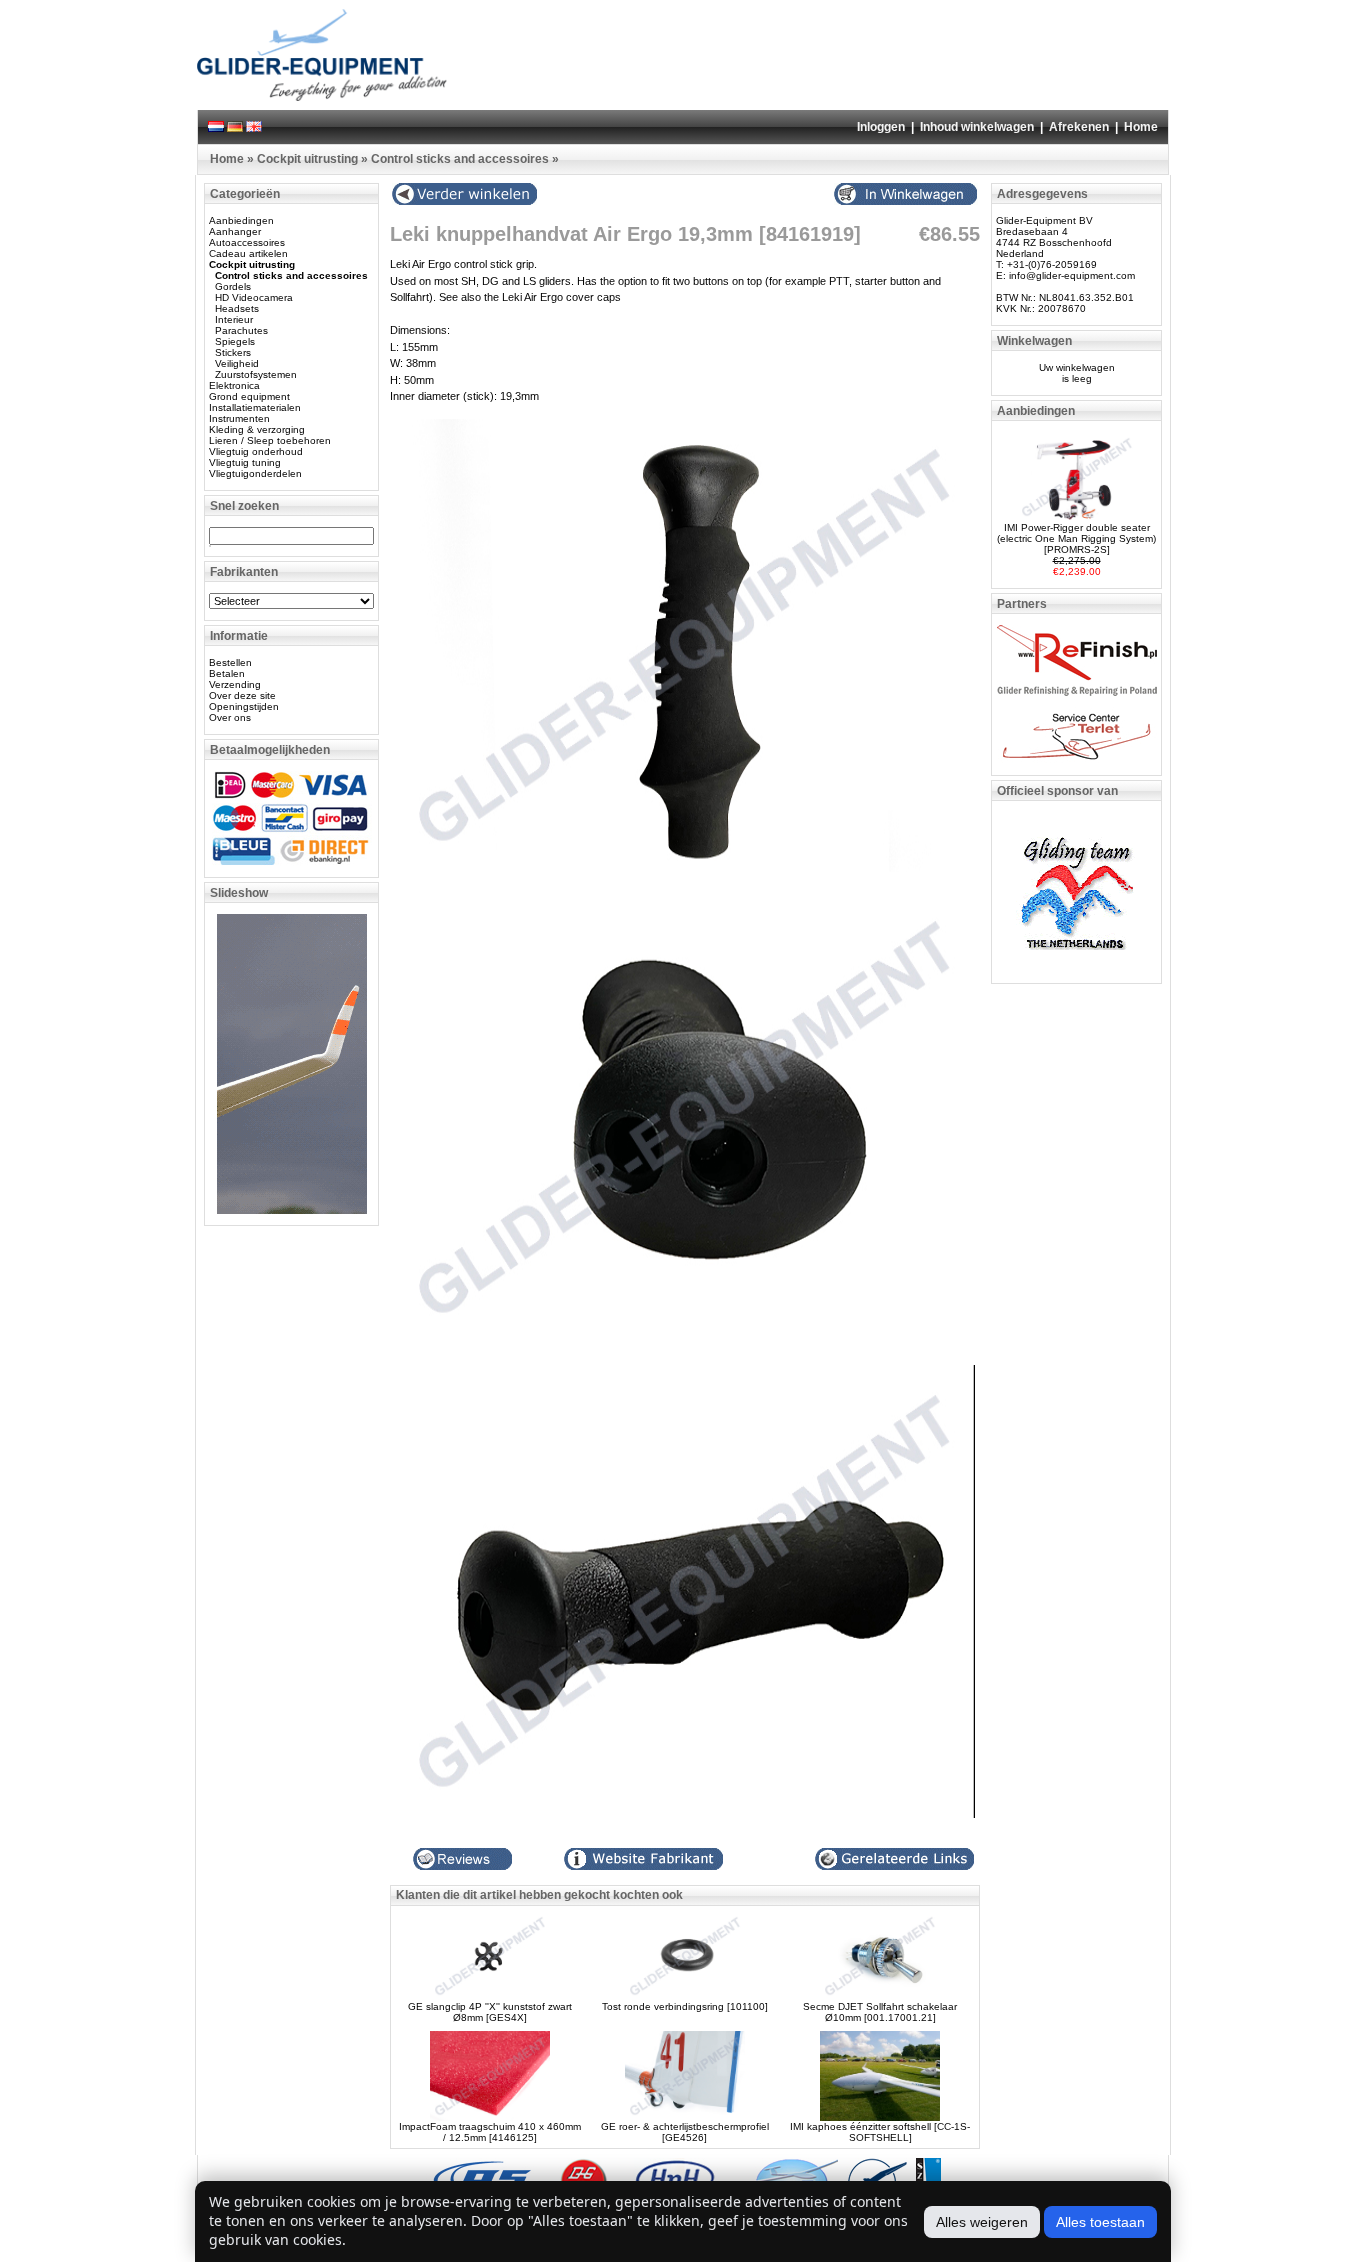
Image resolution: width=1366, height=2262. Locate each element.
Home (1141, 127)
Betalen (227, 673)
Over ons (230, 717)
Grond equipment (249, 396)
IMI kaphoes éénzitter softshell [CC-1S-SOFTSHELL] (880, 2132)
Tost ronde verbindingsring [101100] (685, 2006)
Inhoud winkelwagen (977, 127)
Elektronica (234, 385)
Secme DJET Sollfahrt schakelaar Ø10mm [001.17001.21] (880, 2012)
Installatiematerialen (255, 407)
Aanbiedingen (241, 220)
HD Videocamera (254, 297)
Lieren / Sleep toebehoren (270, 440)
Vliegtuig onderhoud (256, 451)
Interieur (234, 319)
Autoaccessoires (247, 242)
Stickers (233, 352)
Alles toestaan (1100, 2222)
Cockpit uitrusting (307, 159)
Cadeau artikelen (248, 253)
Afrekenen (1079, 127)
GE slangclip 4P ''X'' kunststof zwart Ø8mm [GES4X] (490, 2012)
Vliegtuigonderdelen (255, 473)
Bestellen (230, 662)
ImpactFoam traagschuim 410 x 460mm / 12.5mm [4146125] (490, 2132)
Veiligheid (237, 363)
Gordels (233, 286)
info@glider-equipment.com (1072, 275)
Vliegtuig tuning (245, 462)
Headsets (237, 308)
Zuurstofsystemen (256, 374)
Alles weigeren (982, 2222)
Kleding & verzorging (257, 429)
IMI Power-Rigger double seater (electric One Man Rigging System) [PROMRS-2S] (1076, 538)
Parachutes (241, 330)
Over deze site (242, 695)
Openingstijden (244, 706)
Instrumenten (239, 418)
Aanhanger (235, 231)
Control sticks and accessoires (460, 159)
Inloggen (881, 127)
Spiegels (235, 341)
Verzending (235, 684)
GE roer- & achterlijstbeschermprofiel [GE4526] (685, 2132)
